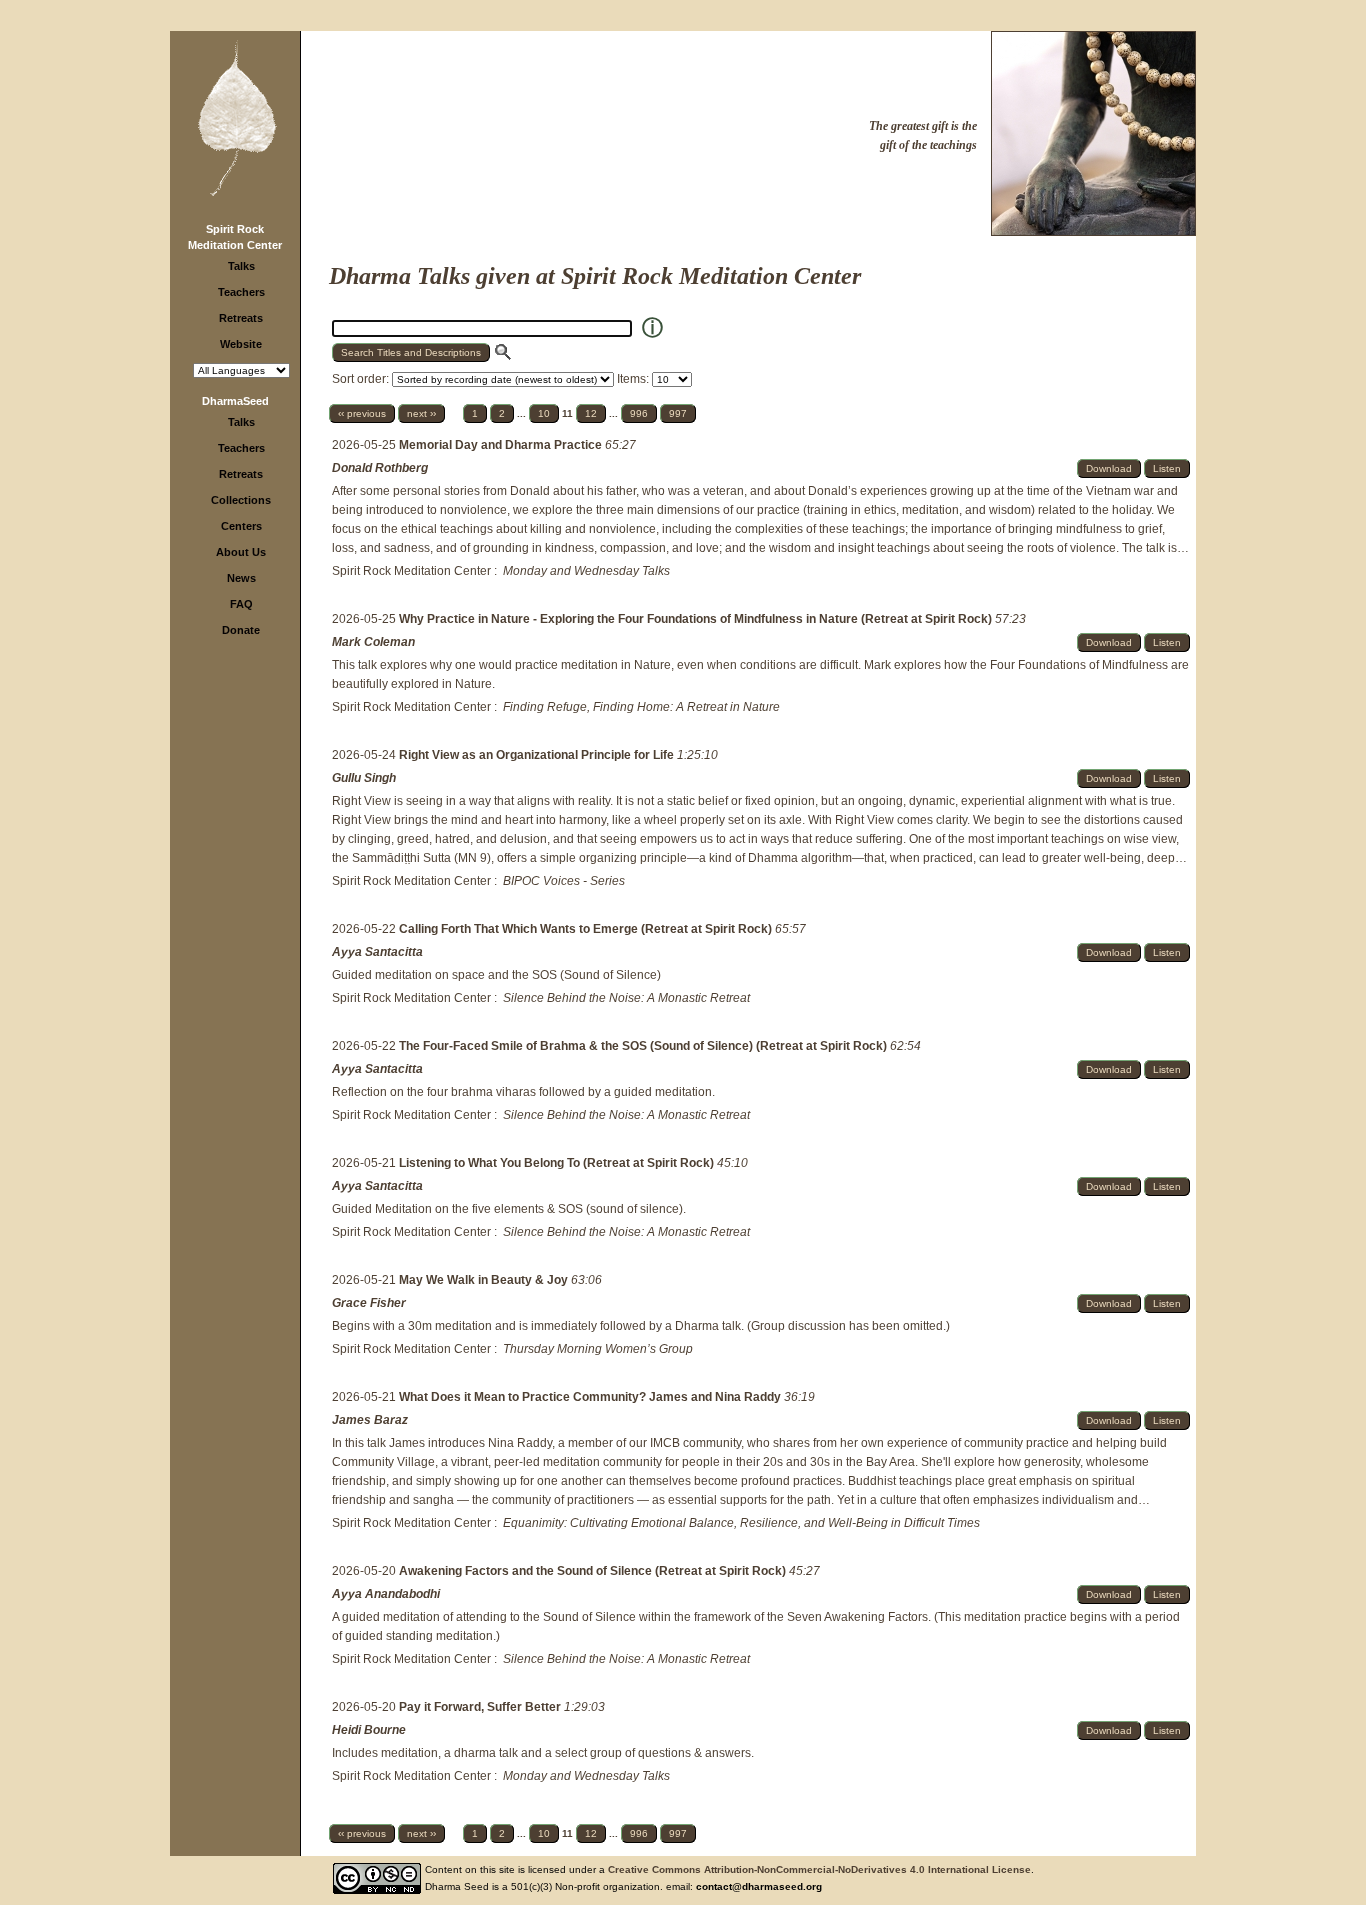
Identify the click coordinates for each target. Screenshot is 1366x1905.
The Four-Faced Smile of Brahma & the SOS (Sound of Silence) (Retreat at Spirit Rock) (644, 1046)
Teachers (241, 292)
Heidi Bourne (369, 1730)
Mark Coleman (373, 642)
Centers (241, 526)
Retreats (241, 318)
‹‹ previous (362, 413)
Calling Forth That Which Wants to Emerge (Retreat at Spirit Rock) (587, 929)
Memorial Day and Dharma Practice (502, 445)
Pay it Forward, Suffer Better (481, 1707)
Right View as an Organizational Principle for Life (538, 755)
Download (1109, 468)
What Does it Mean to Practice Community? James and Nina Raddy (591, 1397)
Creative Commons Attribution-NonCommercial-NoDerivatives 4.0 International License (819, 1869)
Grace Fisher (369, 1303)
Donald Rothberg (380, 468)
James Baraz (370, 1420)
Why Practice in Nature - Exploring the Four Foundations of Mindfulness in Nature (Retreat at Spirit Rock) (697, 619)
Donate (241, 630)
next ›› (421, 413)
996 (639, 413)
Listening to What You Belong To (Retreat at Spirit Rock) (558, 1163)
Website (241, 344)
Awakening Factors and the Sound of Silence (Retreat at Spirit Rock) (594, 1571)
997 (678, 413)
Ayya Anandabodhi (386, 1594)
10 (544, 413)
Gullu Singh (364, 778)
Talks (241, 266)
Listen (1167, 468)
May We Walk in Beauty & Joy (485, 1280)
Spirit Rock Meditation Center (411, 571)
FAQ (241, 604)
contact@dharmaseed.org (759, 1886)
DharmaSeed (235, 401)
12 (591, 413)
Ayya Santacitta (377, 952)
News (241, 578)
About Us (241, 552)
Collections (241, 500)
